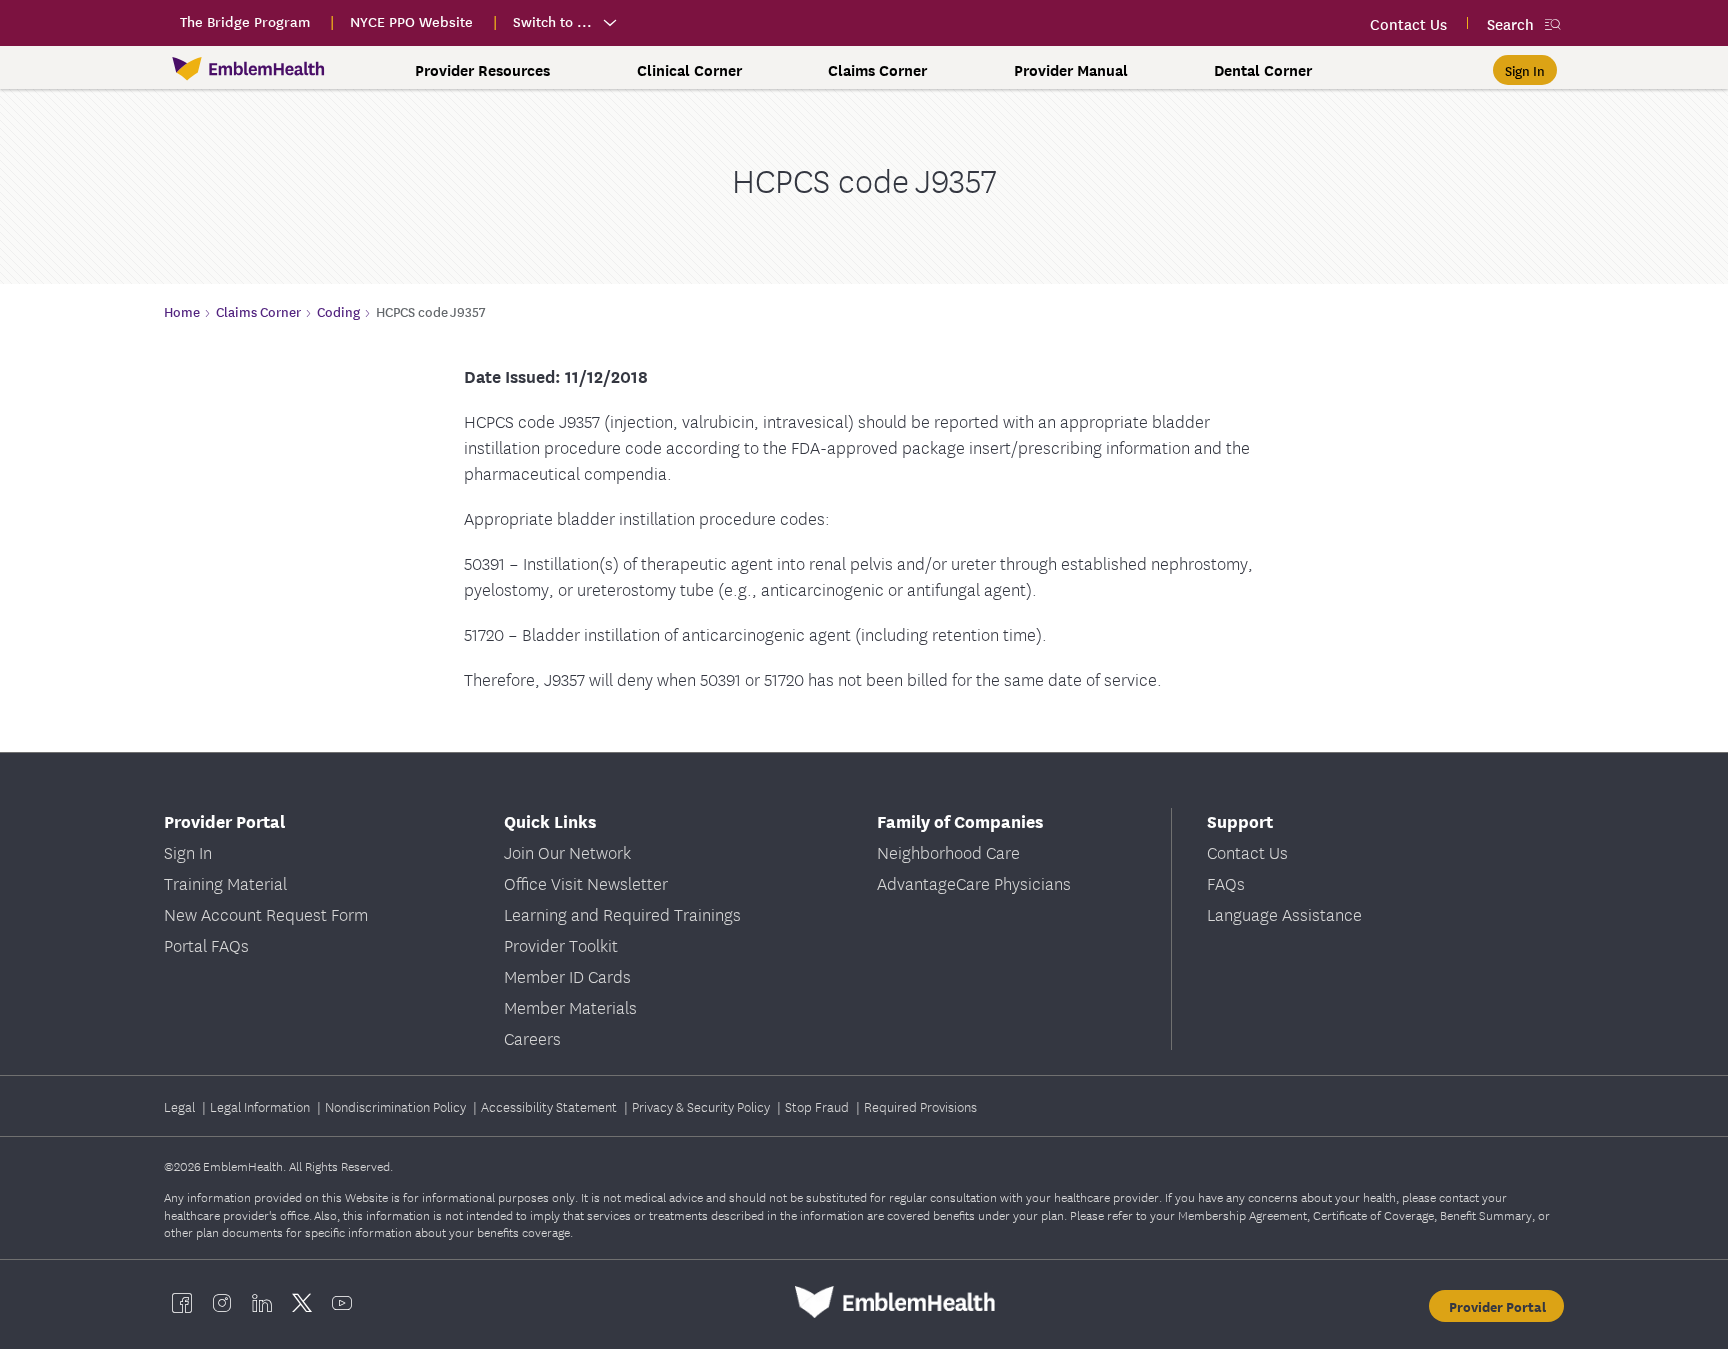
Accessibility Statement (550, 1106)
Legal (181, 1106)
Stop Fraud (818, 1106)
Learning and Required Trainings (622, 913)
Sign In (188, 851)
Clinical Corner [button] (689, 70)
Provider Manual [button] (1071, 70)
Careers (532, 1037)
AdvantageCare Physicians (974, 882)
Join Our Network (567, 851)
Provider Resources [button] (482, 70)
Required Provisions (920, 1106)
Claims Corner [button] (877, 70)
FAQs (1226, 882)
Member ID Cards (567, 975)
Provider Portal (1497, 1306)
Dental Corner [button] (1263, 70)
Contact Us (1247, 851)
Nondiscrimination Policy (397, 1106)
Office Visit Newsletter (586, 882)
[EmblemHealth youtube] (342, 1302)
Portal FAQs (206, 944)
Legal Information (261, 1106)
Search (1510, 23)
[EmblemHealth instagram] (222, 1302)
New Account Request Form (266, 913)
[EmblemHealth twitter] (302, 1302)
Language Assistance (1284, 913)
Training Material (225, 882)
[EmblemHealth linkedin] (262, 1302)
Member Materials (570, 1006)
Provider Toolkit (561, 944)
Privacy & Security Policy (702, 1106)
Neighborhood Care (948, 851)
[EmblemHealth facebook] (182, 1302)
